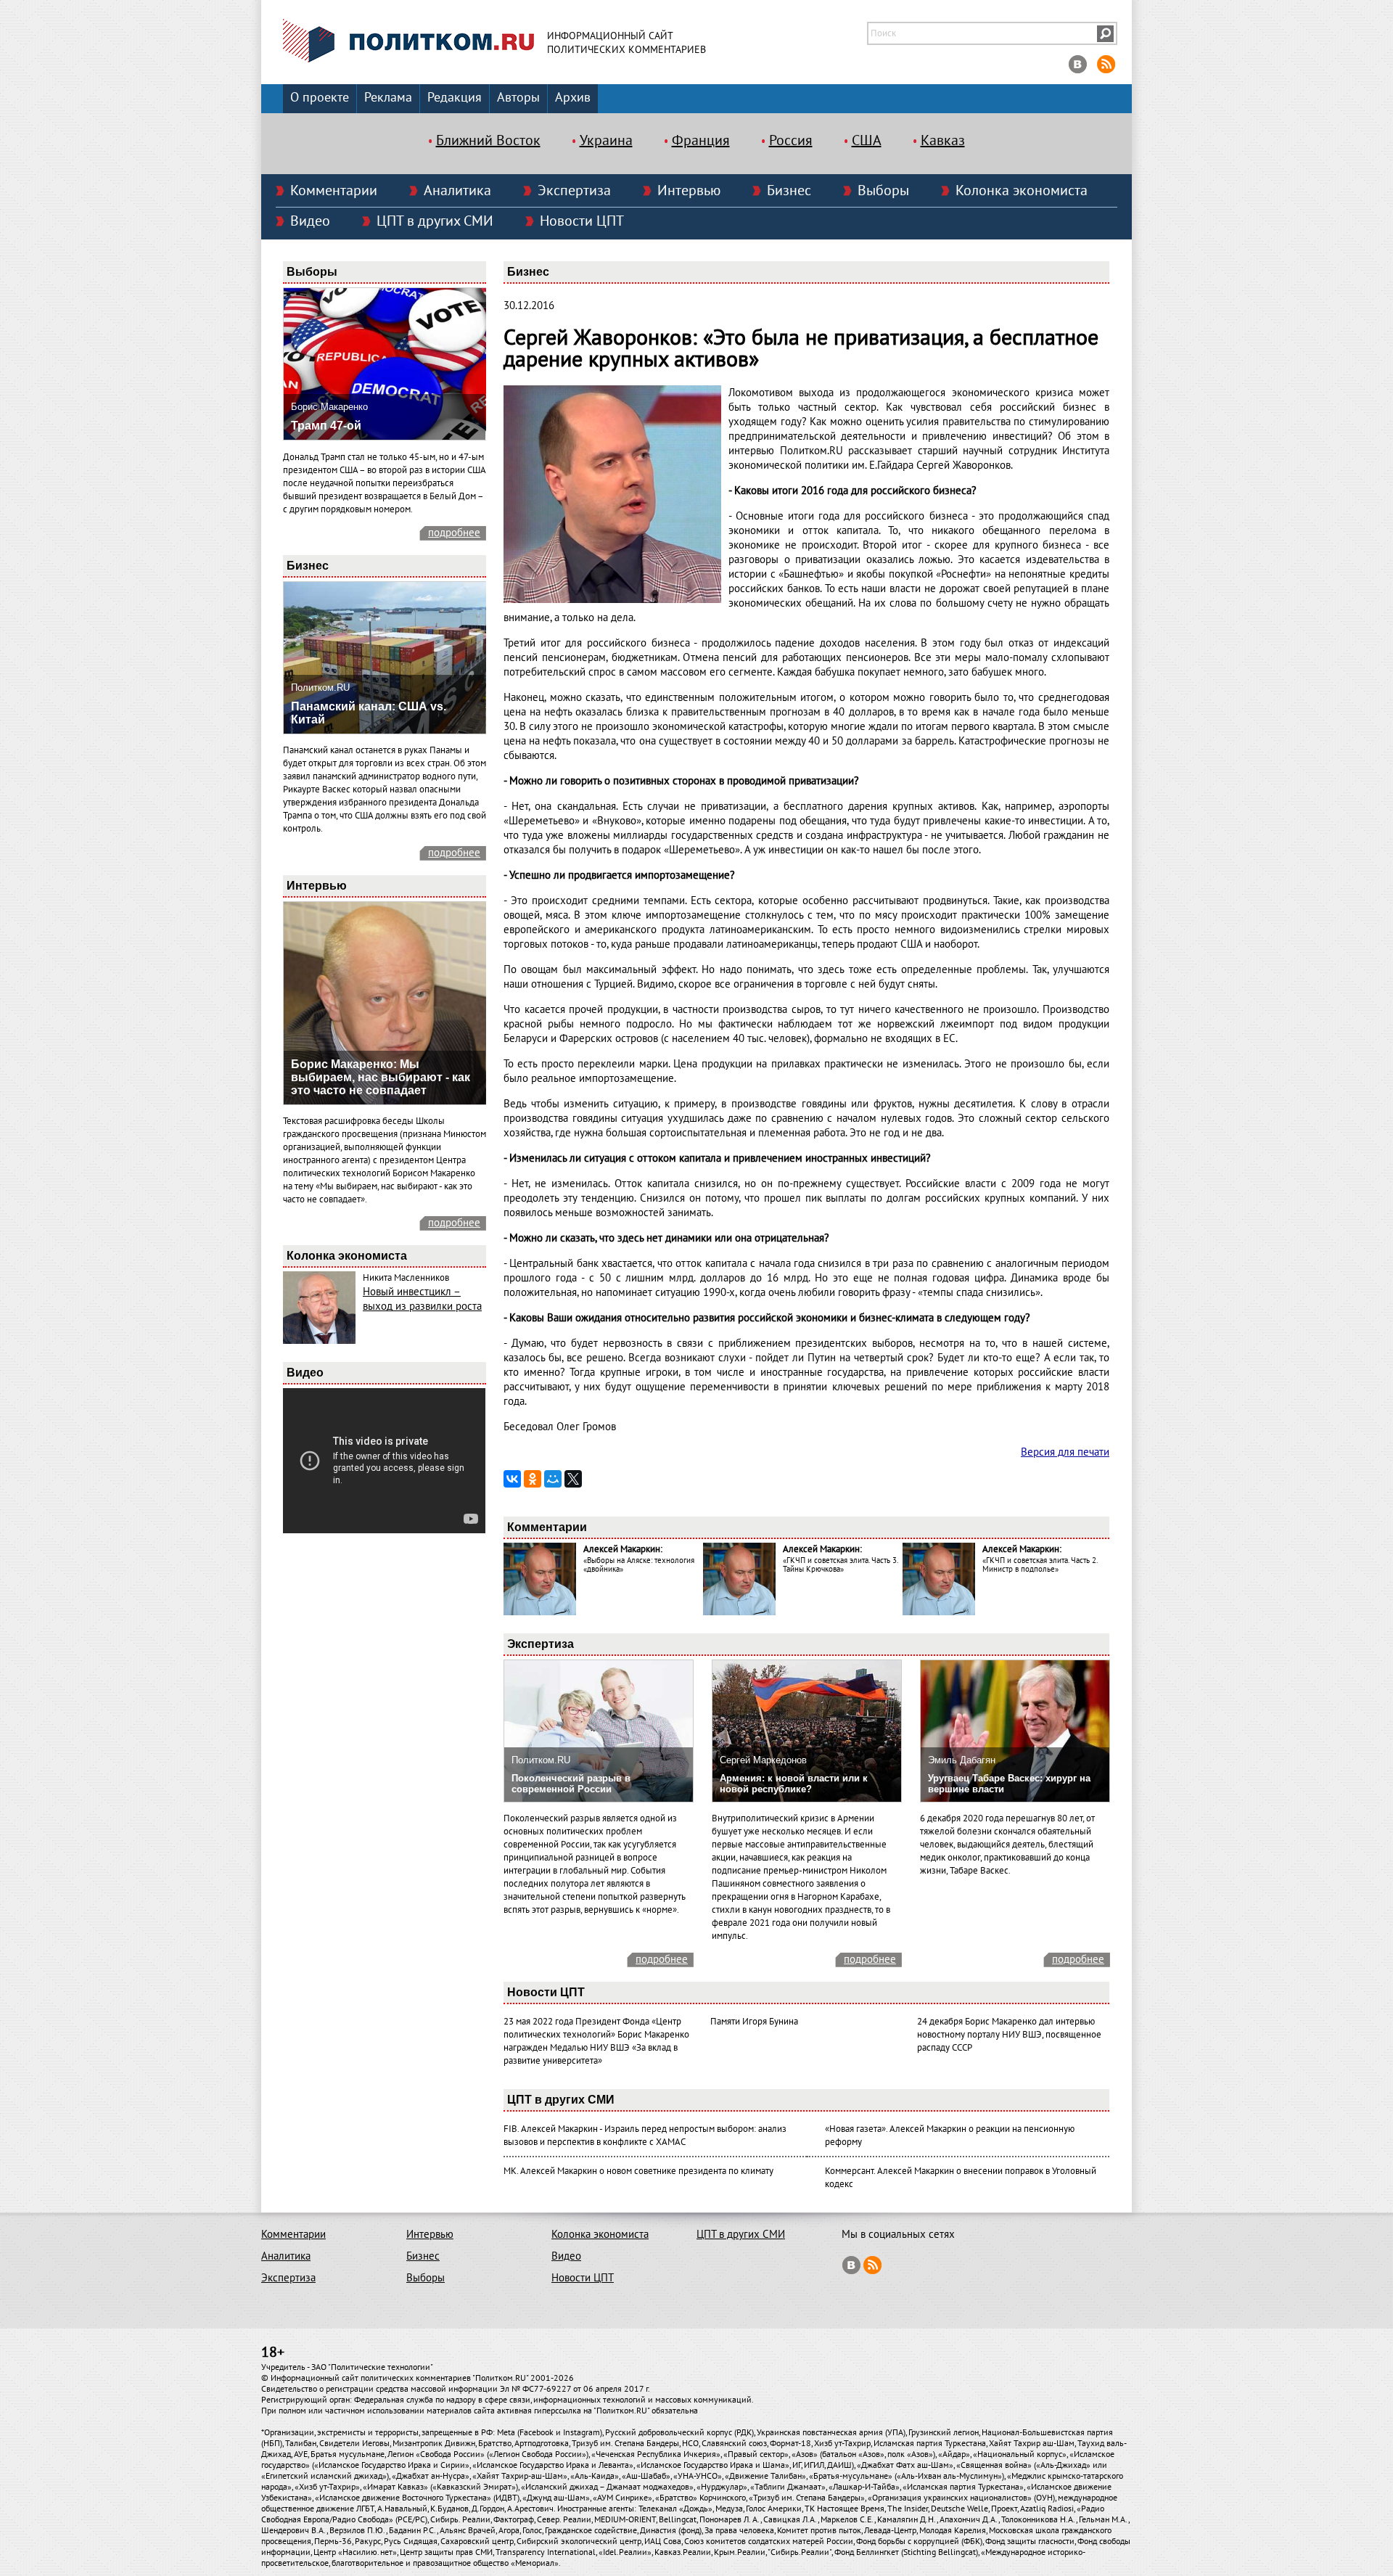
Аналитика (457, 191)
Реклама (388, 98)
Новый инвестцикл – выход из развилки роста (422, 1299)
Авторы (518, 98)
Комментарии (334, 191)
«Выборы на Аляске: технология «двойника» (639, 1565)
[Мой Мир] (553, 1479)
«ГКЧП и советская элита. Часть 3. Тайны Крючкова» (840, 1565)
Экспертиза (574, 191)
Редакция (455, 98)
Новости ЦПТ (582, 221)
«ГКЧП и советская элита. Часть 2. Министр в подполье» (1040, 1565)
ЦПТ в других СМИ (435, 221)
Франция (701, 141)
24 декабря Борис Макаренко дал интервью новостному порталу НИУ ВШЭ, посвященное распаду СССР (1009, 2035)
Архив (573, 98)
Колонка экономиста (1022, 191)
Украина (606, 141)
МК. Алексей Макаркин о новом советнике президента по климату (638, 2171)
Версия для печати (1065, 1452)
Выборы (883, 191)
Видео (310, 221)
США (867, 141)
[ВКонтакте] (512, 1479)
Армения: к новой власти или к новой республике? (794, 1784)
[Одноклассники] (533, 1479)
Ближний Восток (488, 141)
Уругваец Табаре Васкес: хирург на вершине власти (1009, 1784)
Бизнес (789, 191)
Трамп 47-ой (326, 426)
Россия (791, 141)
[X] (573, 1479)
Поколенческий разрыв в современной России (571, 1784)
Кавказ (943, 141)
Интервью (689, 191)
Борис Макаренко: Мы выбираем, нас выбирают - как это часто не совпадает (381, 1077)
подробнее (454, 533)
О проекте (320, 98)
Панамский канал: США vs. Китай (369, 713)
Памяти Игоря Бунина (754, 2022)
